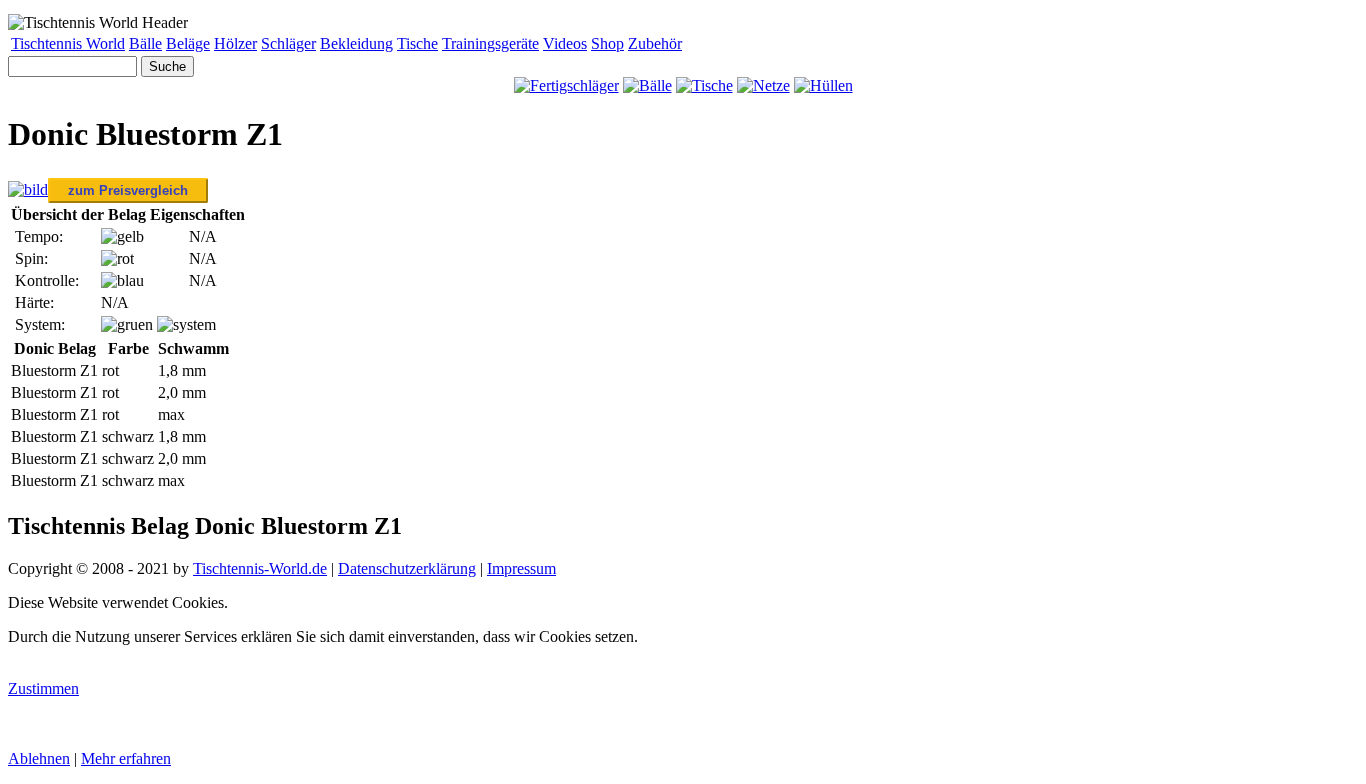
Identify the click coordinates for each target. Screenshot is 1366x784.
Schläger (288, 43)
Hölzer (235, 43)
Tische (417, 43)
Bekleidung (356, 43)
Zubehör (655, 43)
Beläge (188, 43)
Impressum (521, 568)
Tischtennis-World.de (260, 568)
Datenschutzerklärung (407, 568)
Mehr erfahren (126, 758)
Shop (607, 43)
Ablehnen (39, 758)
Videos (565, 43)
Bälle (145, 43)
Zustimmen (43, 688)
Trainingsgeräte (490, 43)
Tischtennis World (68, 43)
